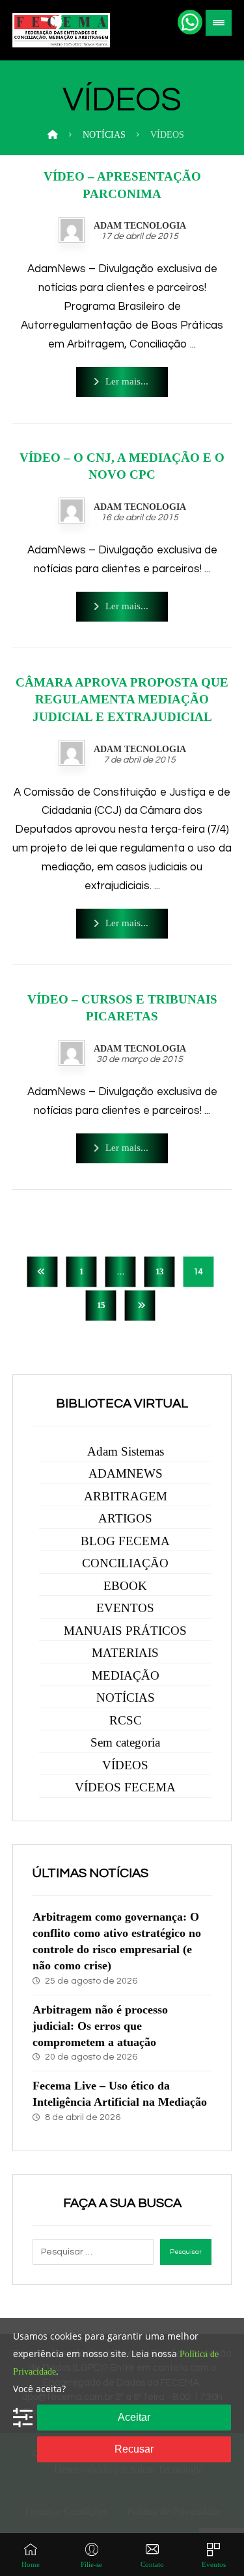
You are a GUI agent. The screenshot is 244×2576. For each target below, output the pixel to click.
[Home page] (53, 135)
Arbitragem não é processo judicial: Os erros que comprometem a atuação (100, 2026)
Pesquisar (186, 2252)
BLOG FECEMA (125, 1541)
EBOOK (125, 1586)
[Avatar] (72, 230)
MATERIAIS (125, 1653)
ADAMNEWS (126, 1473)
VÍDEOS (125, 1765)
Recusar (134, 2449)
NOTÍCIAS (126, 1698)
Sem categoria (125, 1742)
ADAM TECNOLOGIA (140, 226)
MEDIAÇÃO (126, 1675)
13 (159, 1272)
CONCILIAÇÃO (125, 1563)
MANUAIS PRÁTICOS (125, 1631)
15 (101, 1306)
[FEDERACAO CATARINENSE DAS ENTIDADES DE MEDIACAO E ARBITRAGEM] (61, 30)
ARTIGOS (125, 1518)
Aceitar (134, 2417)
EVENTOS (125, 1608)
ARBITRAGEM (126, 1496)
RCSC (126, 1720)
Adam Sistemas (126, 1451)
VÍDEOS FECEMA (125, 1787)
